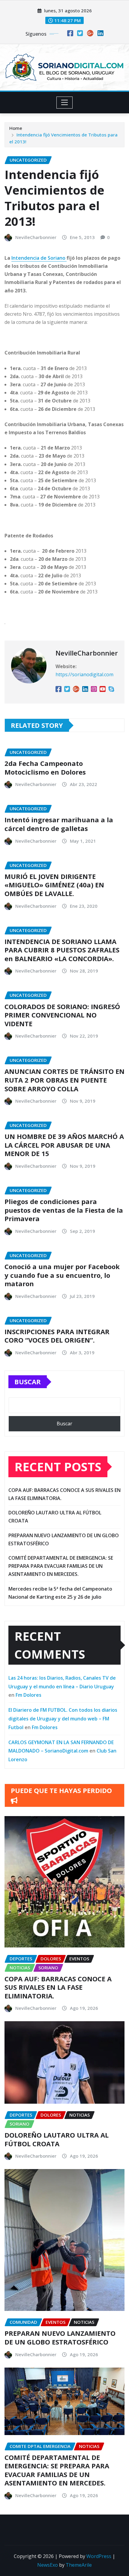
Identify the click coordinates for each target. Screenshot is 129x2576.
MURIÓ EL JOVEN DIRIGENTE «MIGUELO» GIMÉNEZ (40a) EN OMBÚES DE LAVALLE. (54, 885)
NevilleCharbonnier (36, 237)
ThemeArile (79, 2565)
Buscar (28, 1382)
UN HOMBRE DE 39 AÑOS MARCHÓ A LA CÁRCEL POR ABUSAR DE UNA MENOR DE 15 (64, 1145)
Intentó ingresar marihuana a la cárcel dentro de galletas (59, 824)
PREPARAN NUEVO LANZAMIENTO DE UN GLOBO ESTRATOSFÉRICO (60, 2337)
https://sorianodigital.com (84, 674)
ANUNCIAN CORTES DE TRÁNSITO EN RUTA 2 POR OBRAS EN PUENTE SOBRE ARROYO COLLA (64, 1080)
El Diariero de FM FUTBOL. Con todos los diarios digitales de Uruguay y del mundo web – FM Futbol (63, 1719)
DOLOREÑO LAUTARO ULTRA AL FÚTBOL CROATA (57, 2139)
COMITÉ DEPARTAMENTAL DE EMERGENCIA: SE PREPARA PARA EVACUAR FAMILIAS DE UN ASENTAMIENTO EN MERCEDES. (61, 1566)
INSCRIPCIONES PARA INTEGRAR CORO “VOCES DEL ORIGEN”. (57, 1336)
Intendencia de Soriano (39, 258)
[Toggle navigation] (65, 103)
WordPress (99, 2556)
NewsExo (48, 2565)
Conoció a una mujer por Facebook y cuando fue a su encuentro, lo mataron (62, 1275)
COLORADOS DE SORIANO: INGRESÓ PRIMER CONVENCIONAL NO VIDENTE (62, 1015)
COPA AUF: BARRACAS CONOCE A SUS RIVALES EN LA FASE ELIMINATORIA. (58, 1987)
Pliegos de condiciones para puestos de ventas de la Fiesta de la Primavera (64, 1210)
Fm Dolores (28, 1695)
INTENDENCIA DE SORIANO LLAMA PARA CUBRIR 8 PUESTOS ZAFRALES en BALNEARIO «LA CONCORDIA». (62, 950)
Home (16, 128)
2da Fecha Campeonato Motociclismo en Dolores (45, 768)
